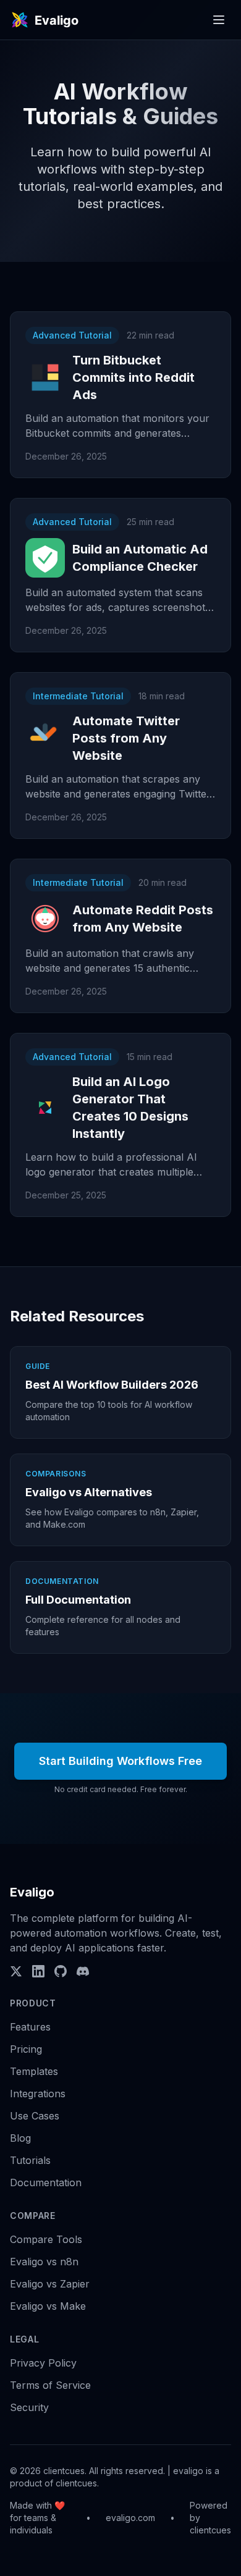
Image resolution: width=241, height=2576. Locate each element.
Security (29, 2407)
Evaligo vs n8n (44, 2262)
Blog (20, 2138)
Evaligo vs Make (48, 2306)
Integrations (38, 2094)
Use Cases (35, 2116)
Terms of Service (50, 2385)
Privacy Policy (43, 2363)
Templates (34, 2071)
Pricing (26, 2049)
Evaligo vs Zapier (50, 2284)
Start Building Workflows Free (120, 1761)
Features (30, 2027)
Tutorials (30, 2160)
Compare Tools (46, 2239)
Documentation (46, 2182)
